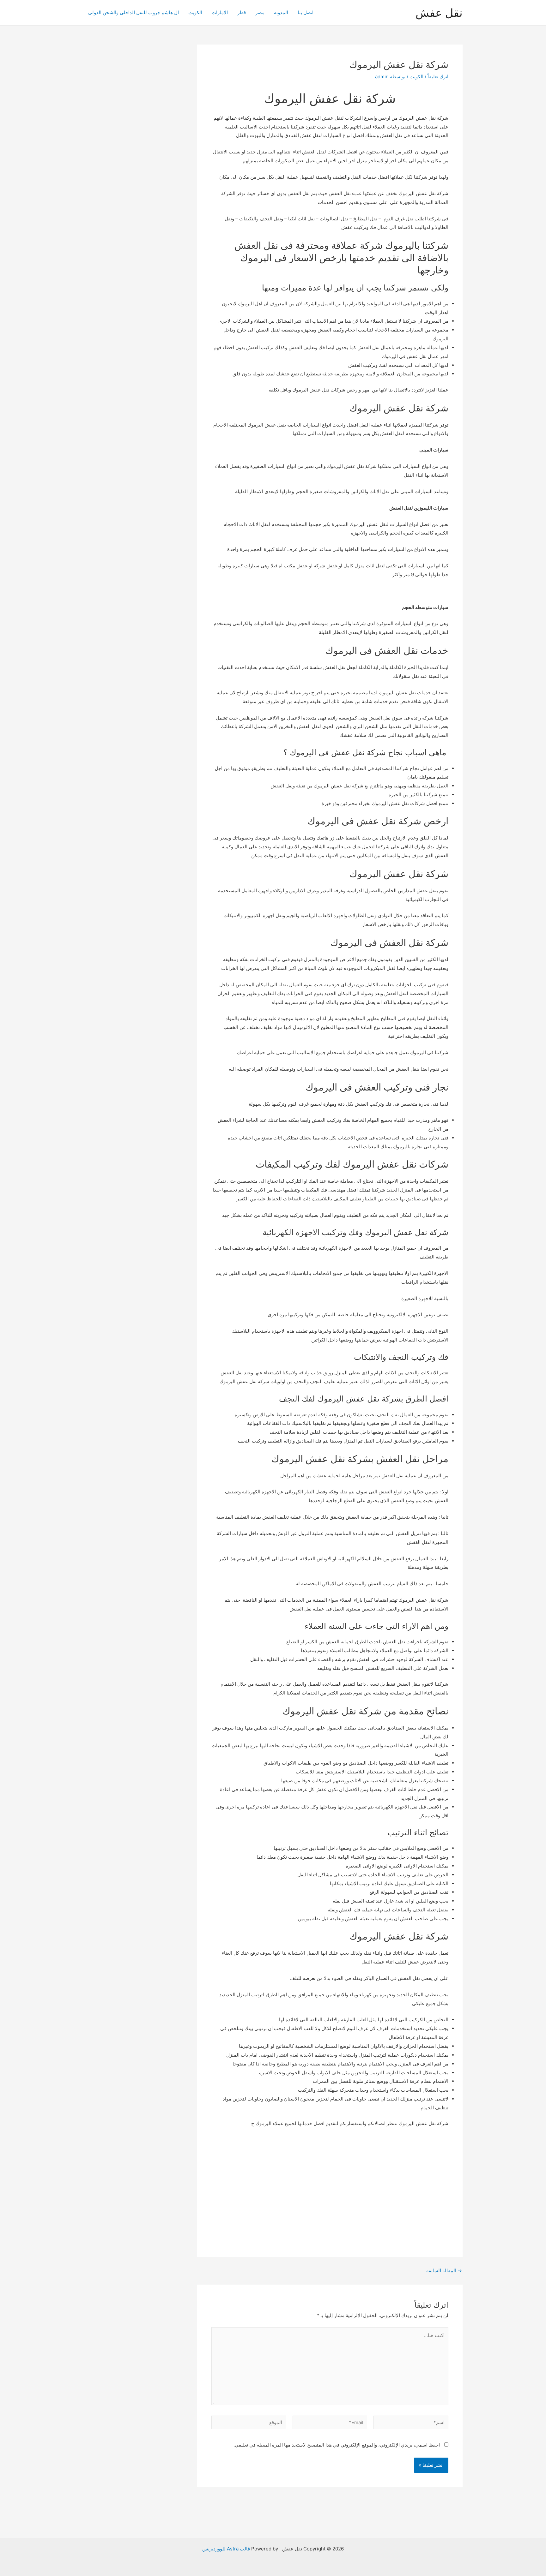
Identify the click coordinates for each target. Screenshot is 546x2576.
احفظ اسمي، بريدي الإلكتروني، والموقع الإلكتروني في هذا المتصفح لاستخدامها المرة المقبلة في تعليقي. (337, 2445)
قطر (242, 12)
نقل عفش (439, 13)
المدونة (281, 12)
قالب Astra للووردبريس (226, 2549)
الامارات (220, 12)
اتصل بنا (306, 12)
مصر (260, 12)
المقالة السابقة (444, 2271)
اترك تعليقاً (438, 77)
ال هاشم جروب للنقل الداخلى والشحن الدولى (133, 12)
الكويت (195, 12)
